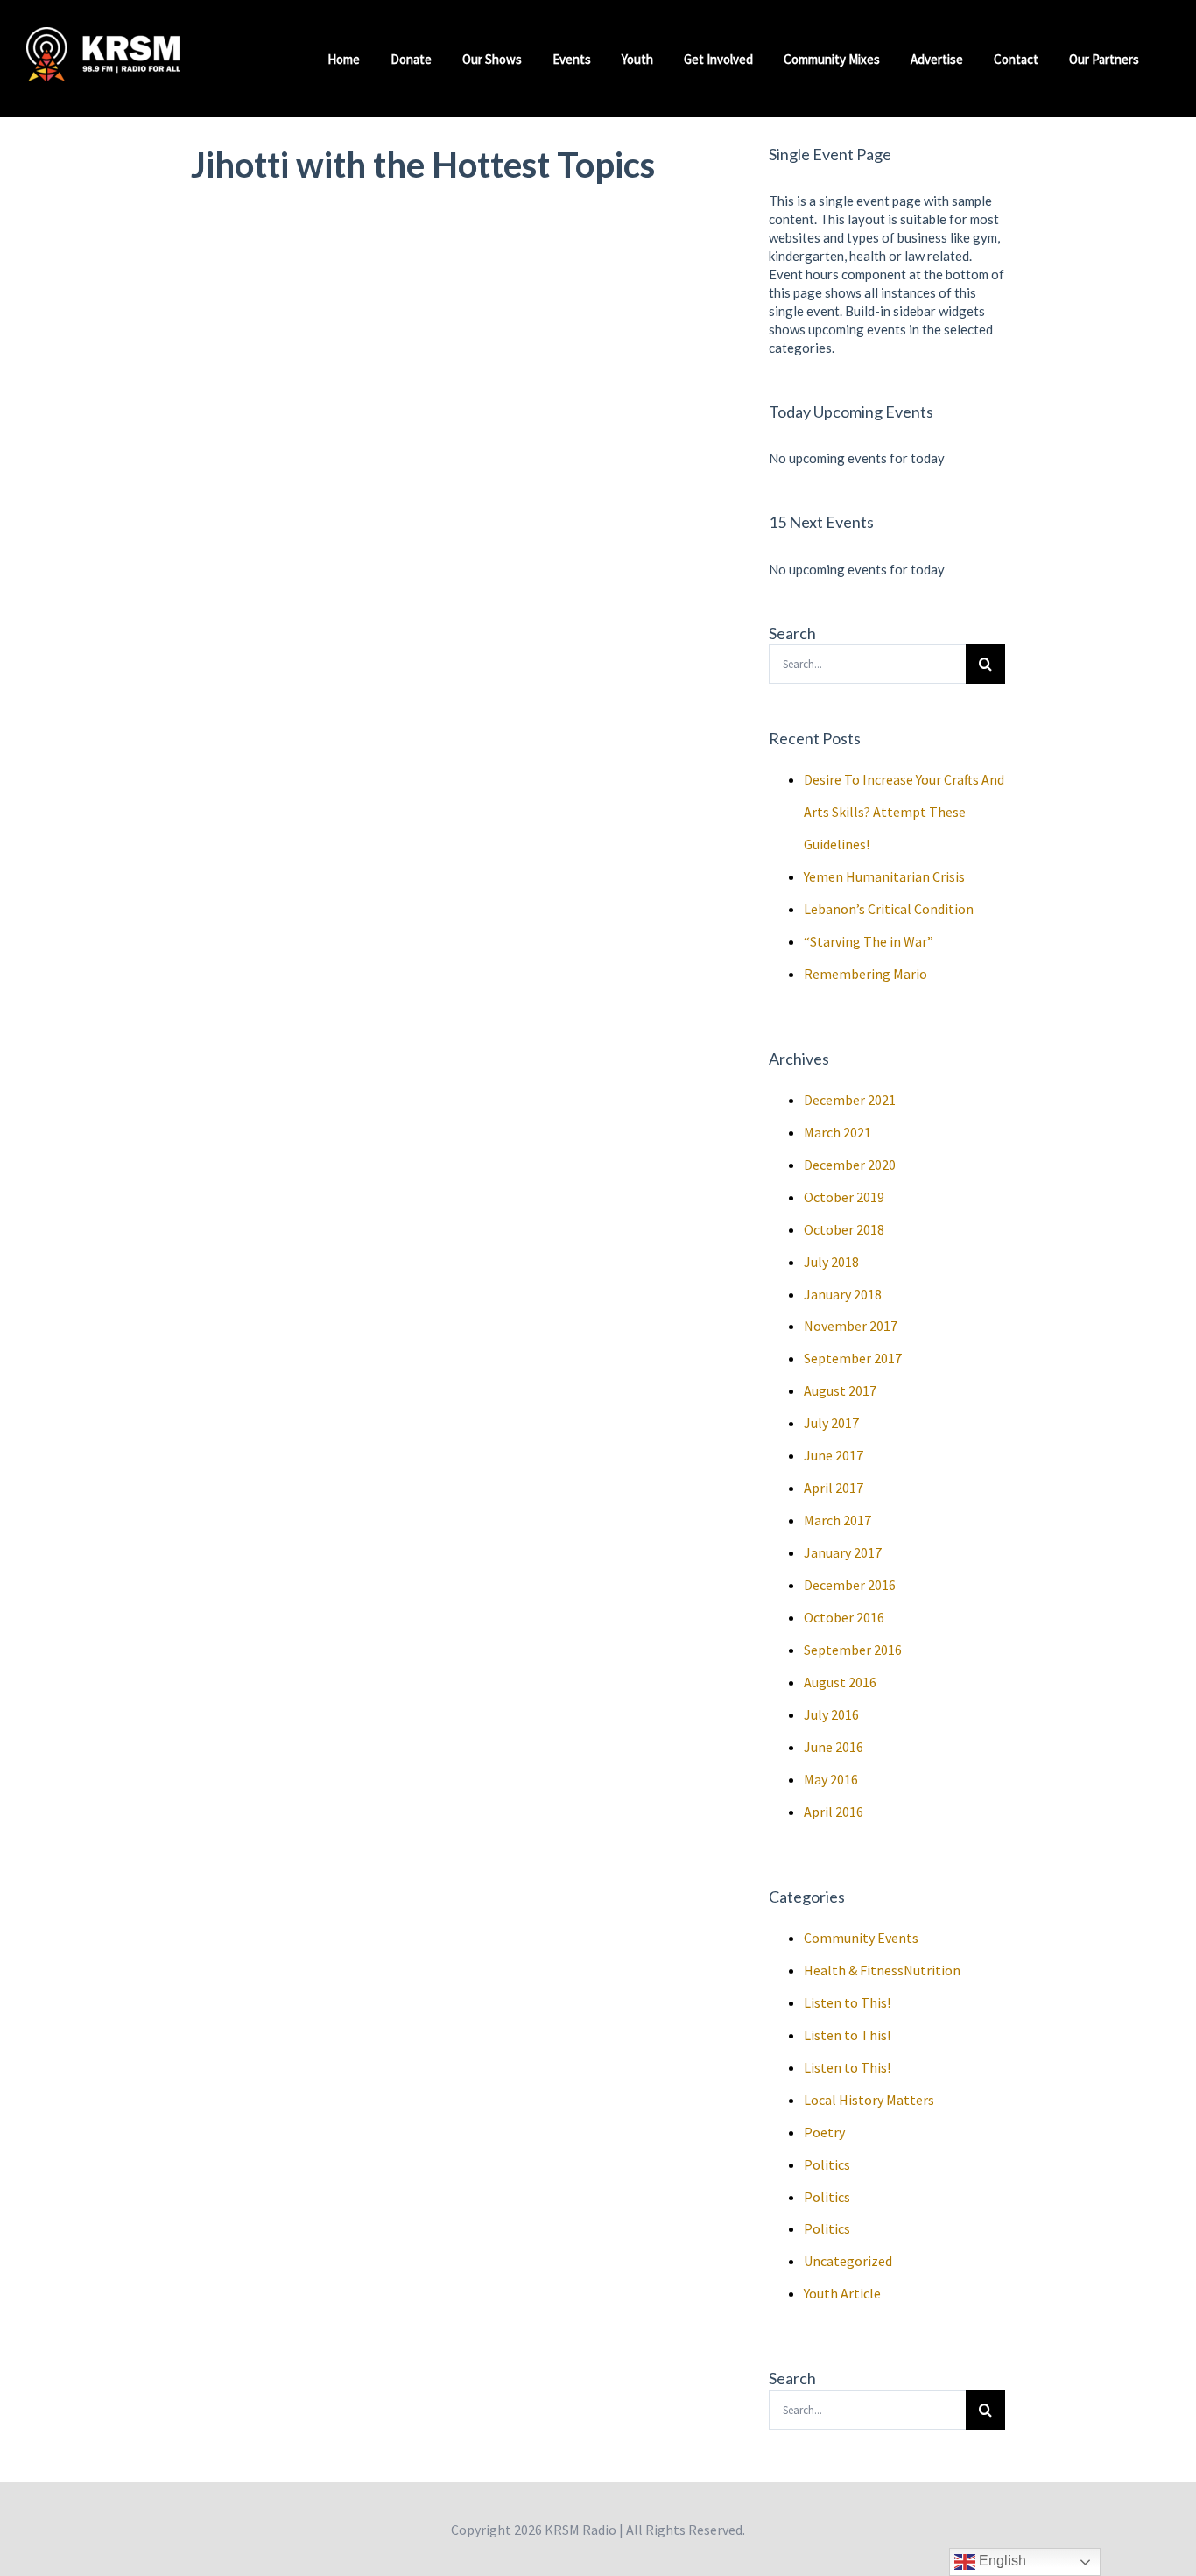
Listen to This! (847, 2002)
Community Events (861, 1938)
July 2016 (831, 1714)
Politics (827, 2164)
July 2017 (831, 1423)
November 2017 (851, 1326)
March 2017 (837, 1520)
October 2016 (844, 1617)
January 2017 (843, 1552)
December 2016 (850, 1585)
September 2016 (853, 1650)
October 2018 (844, 1229)
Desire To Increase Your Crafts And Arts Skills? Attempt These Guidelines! (904, 812)
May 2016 (831, 1779)
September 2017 (853, 1358)
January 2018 (843, 1294)
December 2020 (850, 1165)
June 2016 (834, 1747)
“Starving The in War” (869, 941)
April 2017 (834, 1488)
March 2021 (837, 1132)
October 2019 (844, 1197)
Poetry (824, 2132)
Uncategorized (848, 2261)
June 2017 (834, 1455)
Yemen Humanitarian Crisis (884, 876)
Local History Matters (869, 2100)
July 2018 (831, 1262)
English (1001, 2561)
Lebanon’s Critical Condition (889, 909)
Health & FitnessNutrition (882, 1970)
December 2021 (850, 1100)
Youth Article (842, 2293)
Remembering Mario (865, 974)
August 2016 (840, 1682)
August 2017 (840, 1390)
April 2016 (834, 1812)
